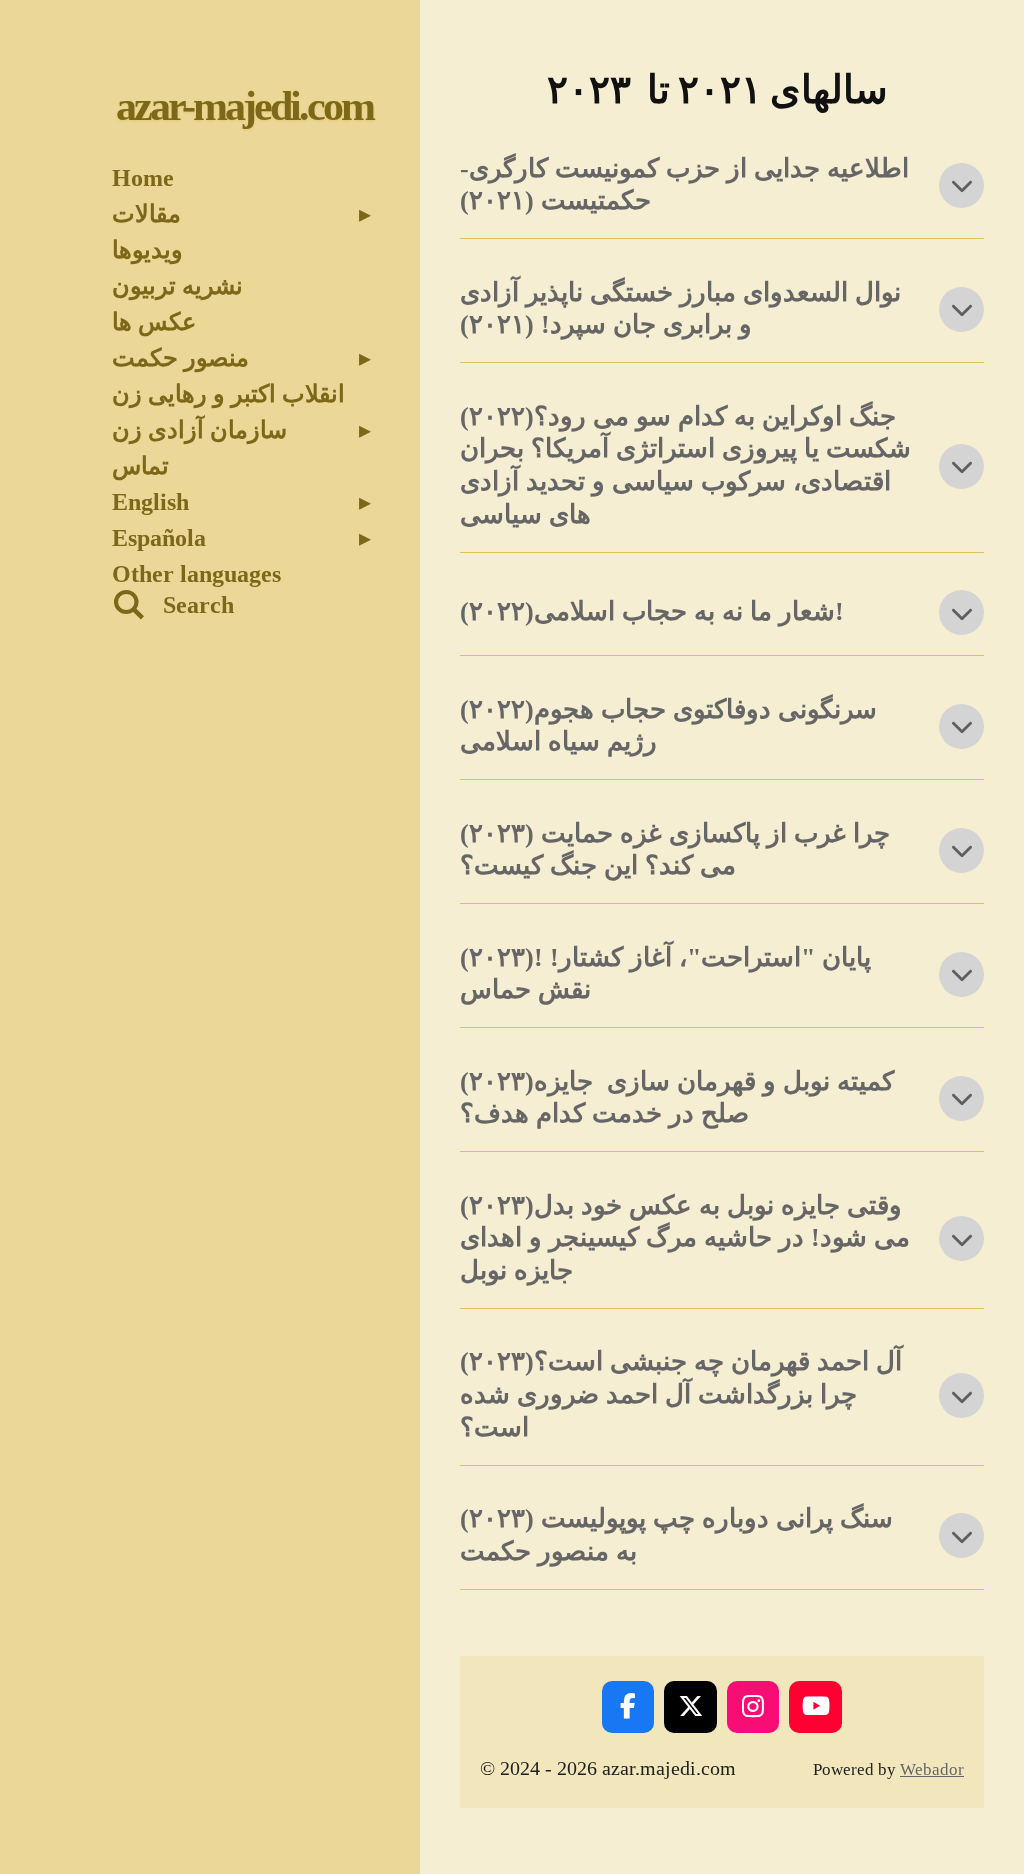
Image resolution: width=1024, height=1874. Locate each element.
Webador (932, 1769)
